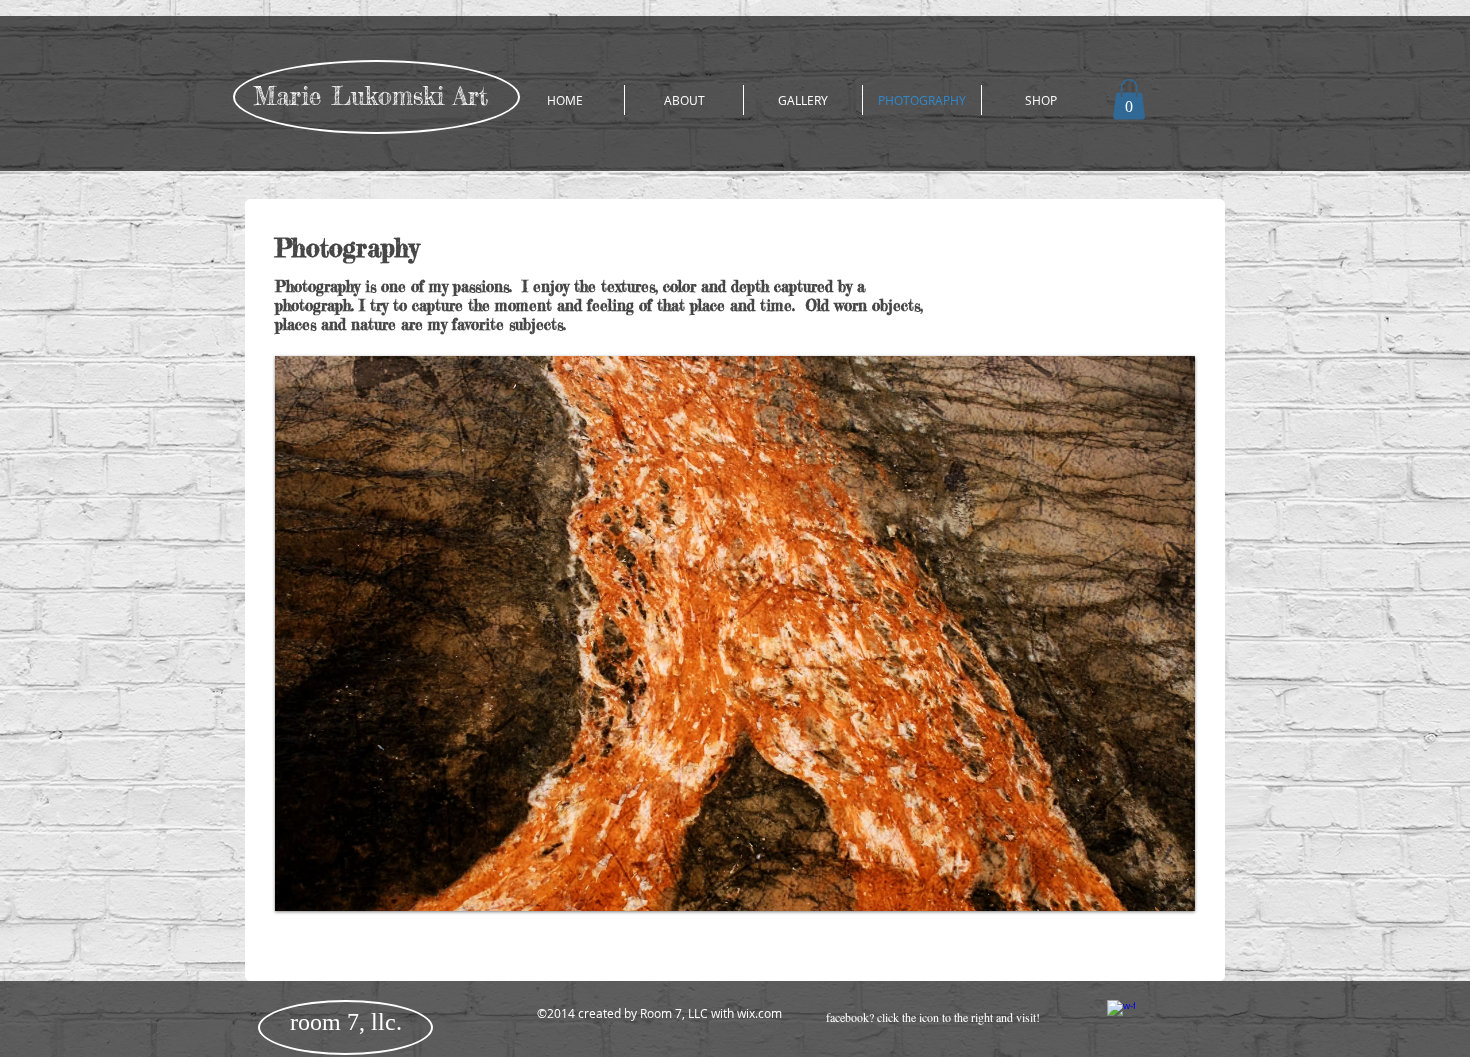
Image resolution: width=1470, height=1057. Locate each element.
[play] (1146, 893)
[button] (1129, 99)
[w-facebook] (1121, 1014)
